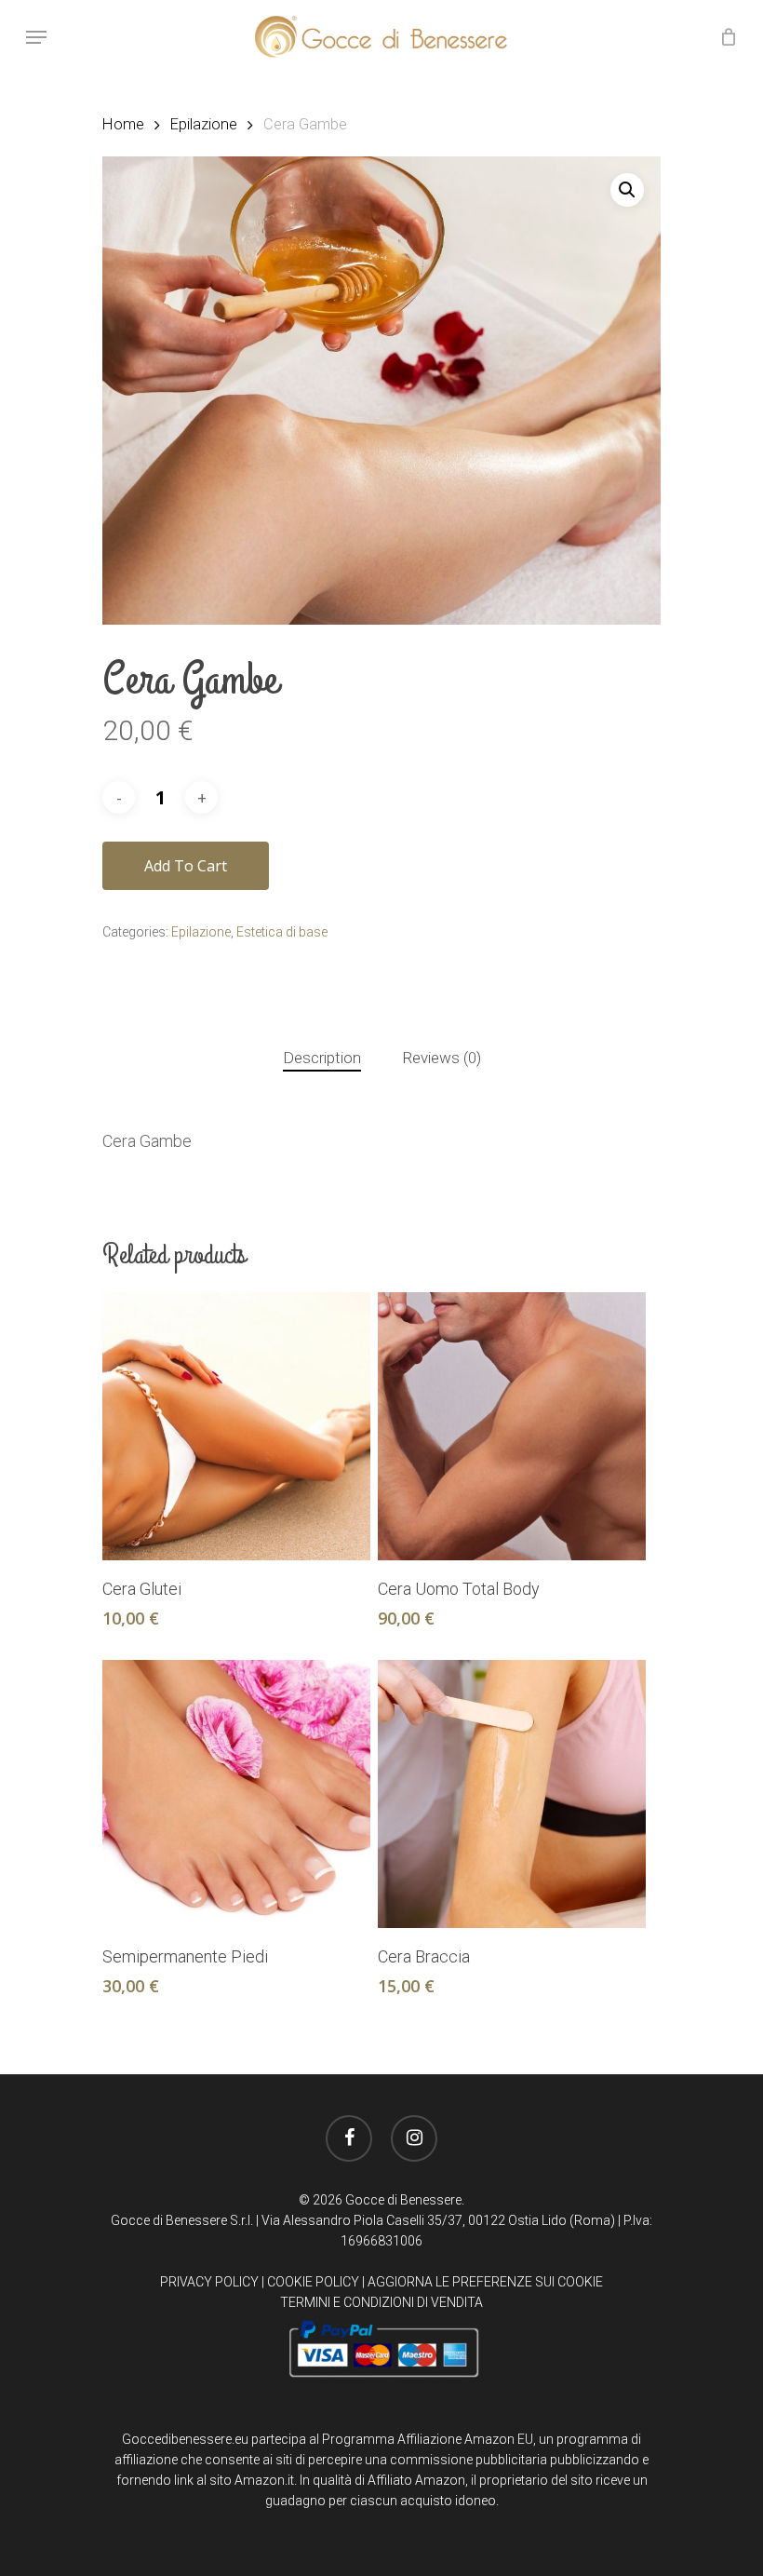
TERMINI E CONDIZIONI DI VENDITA (381, 2302)
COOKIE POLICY (313, 2282)
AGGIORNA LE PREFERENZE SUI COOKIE (485, 2282)
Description (322, 1058)
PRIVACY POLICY (209, 2282)
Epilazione (204, 124)
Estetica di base (282, 932)
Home (123, 124)
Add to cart (186, 866)
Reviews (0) (442, 1058)
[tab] (322, 1058)
